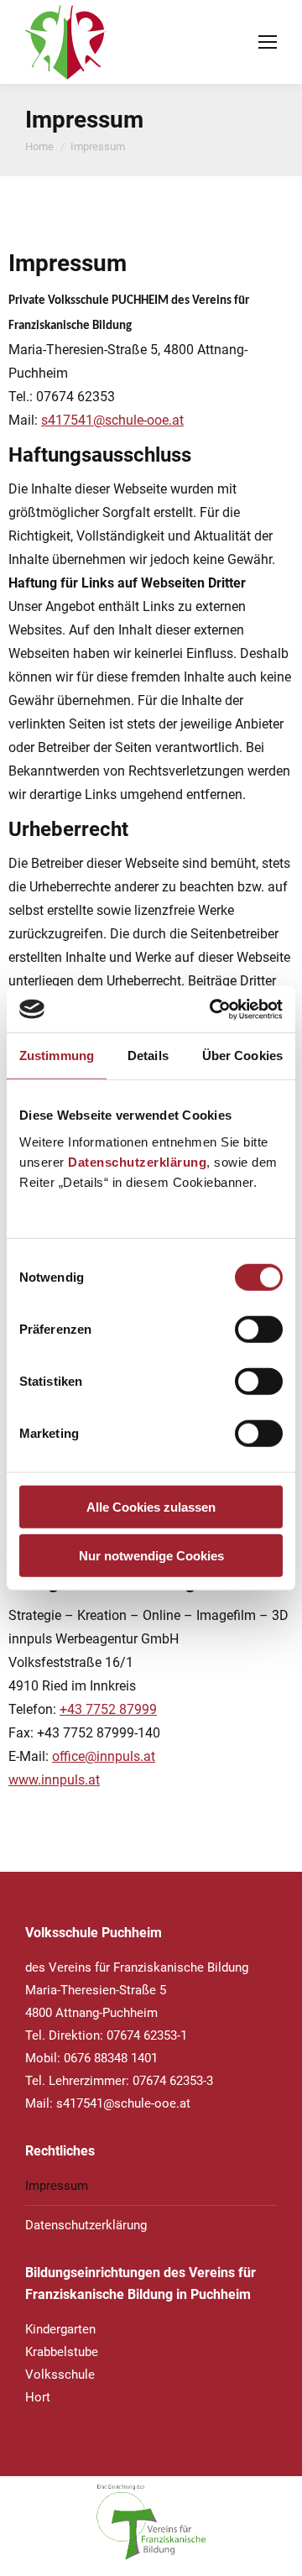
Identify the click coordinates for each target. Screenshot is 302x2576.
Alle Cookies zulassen (151, 1506)
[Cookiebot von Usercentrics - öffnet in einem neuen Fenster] (213, 1009)
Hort (38, 2397)
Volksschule (60, 2375)
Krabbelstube (62, 2352)
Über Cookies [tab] (242, 1055)
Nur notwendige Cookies (151, 1556)
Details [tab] (148, 1055)
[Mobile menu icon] (268, 42)
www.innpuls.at (54, 1780)
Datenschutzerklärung (137, 1161)
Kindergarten (60, 2329)
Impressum (57, 2186)
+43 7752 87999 (108, 1709)
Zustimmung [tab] (57, 1055)
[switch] (259, 1329)
